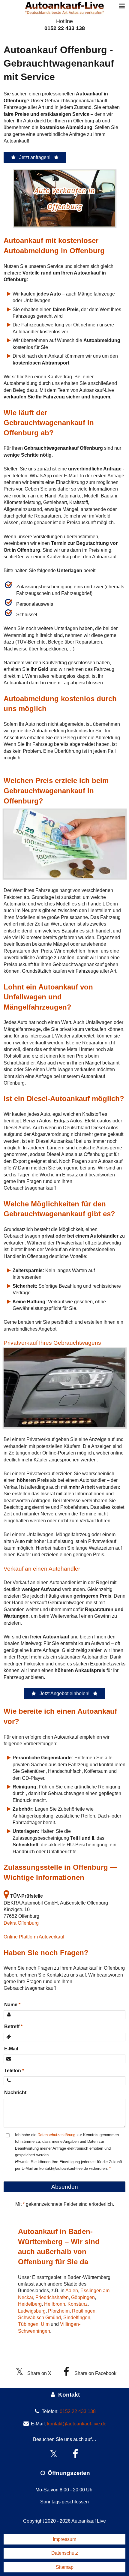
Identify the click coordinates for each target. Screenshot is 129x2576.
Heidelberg (30, 2304)
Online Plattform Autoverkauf (34, 1937)
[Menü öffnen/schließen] (122, 6)
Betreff (12, 2027)
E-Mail (11, 2049)
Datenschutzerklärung (56, 2135)
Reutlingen (84, 2311)
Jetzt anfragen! (35, 157)
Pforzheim (59, 2311)
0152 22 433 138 (65, 28)
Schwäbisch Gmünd (39, 2318)
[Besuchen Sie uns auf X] (54, 2454)
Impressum (64, 2539)
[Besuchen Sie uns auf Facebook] (75, 2454)
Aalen (72, 2291)
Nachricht (15, 2093)
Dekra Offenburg (21, 1923)
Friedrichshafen (52, 2297)
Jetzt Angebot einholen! (64, 1693)
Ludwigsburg (32, 2311)
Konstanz (78, 2304)
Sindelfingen (77, 2318)
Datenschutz (65, 2553)
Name (11, 2005)
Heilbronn (55, 2304)
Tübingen (28, 2324)
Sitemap (65, 2567)
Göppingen (83, 2297)
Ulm (45, 2324)
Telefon (13, 2071)
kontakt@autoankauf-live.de (77, 2424)
